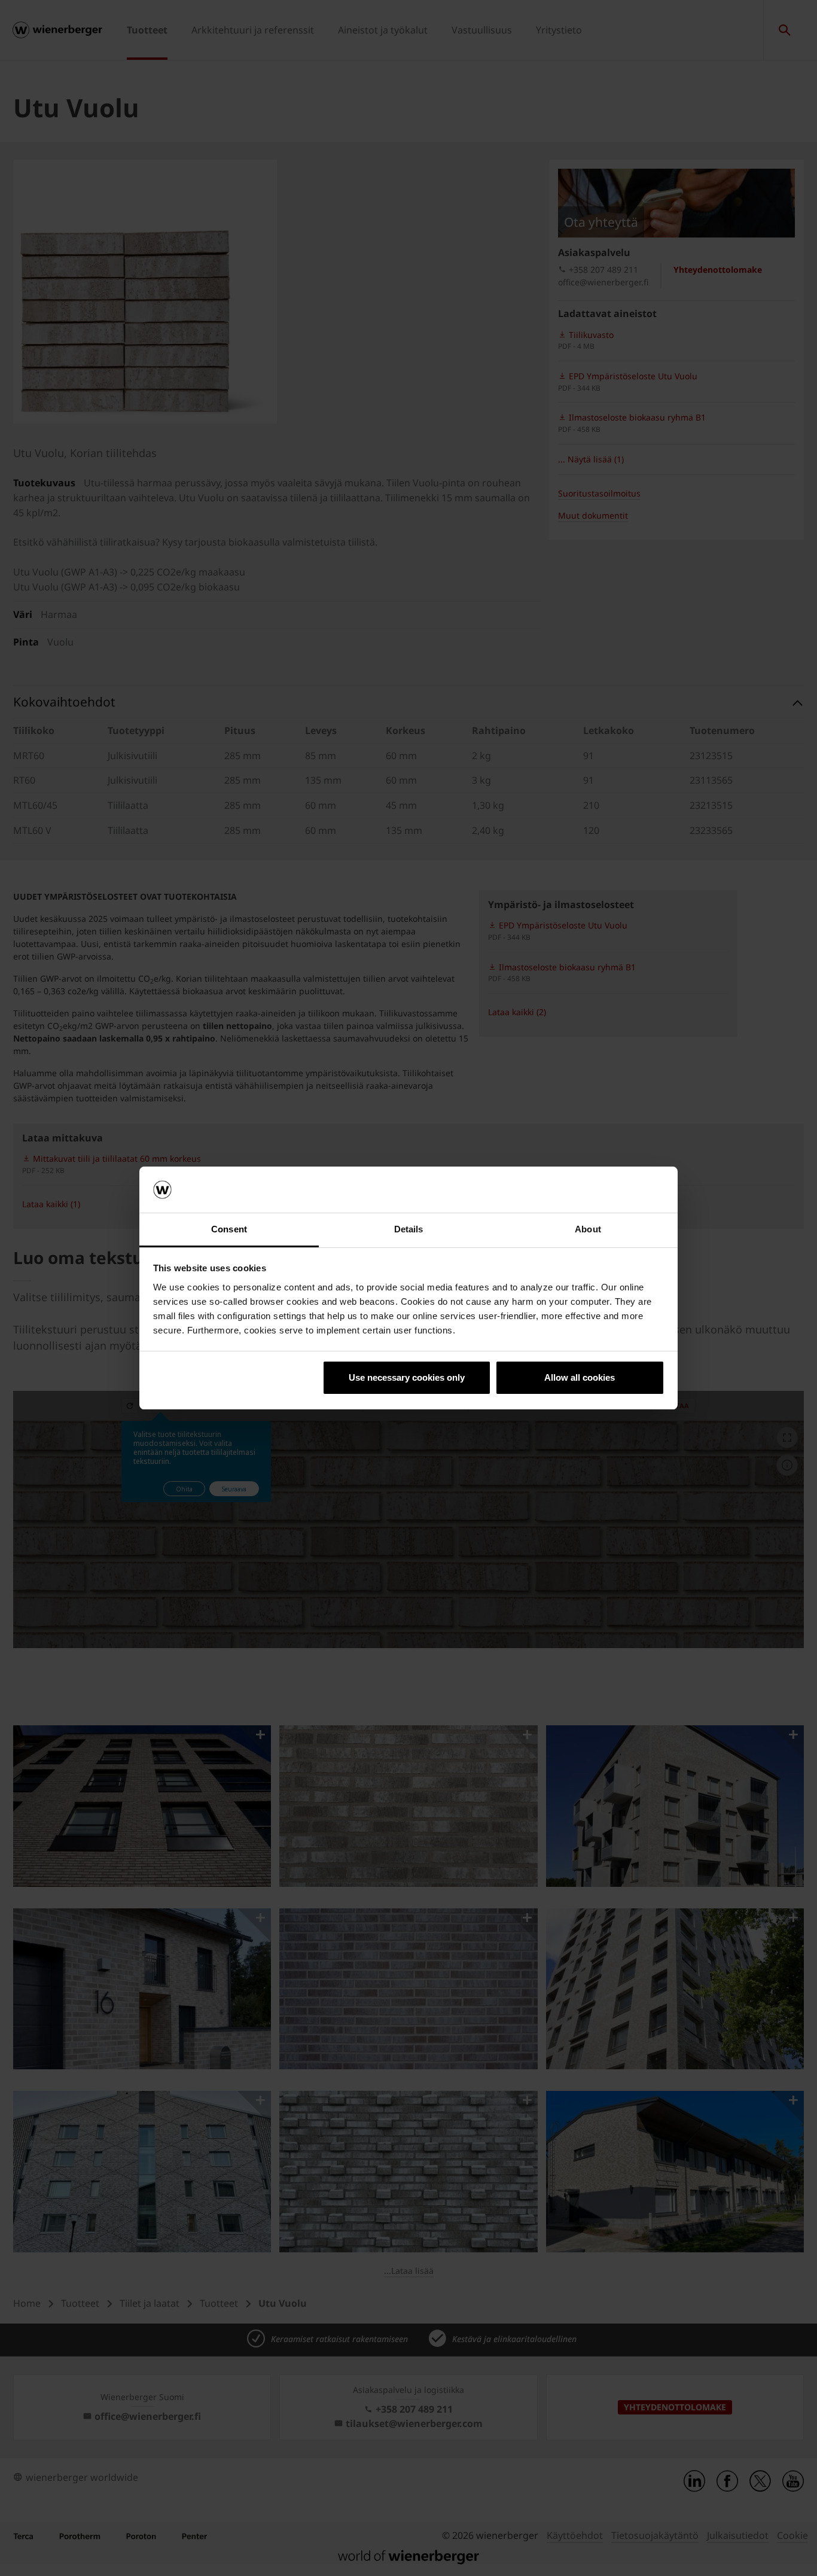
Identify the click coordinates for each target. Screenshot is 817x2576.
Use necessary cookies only (407, 1377)
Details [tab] (409, 1229)
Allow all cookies (580, 1377)
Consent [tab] (229, 1229)
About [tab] (588, 1229)
